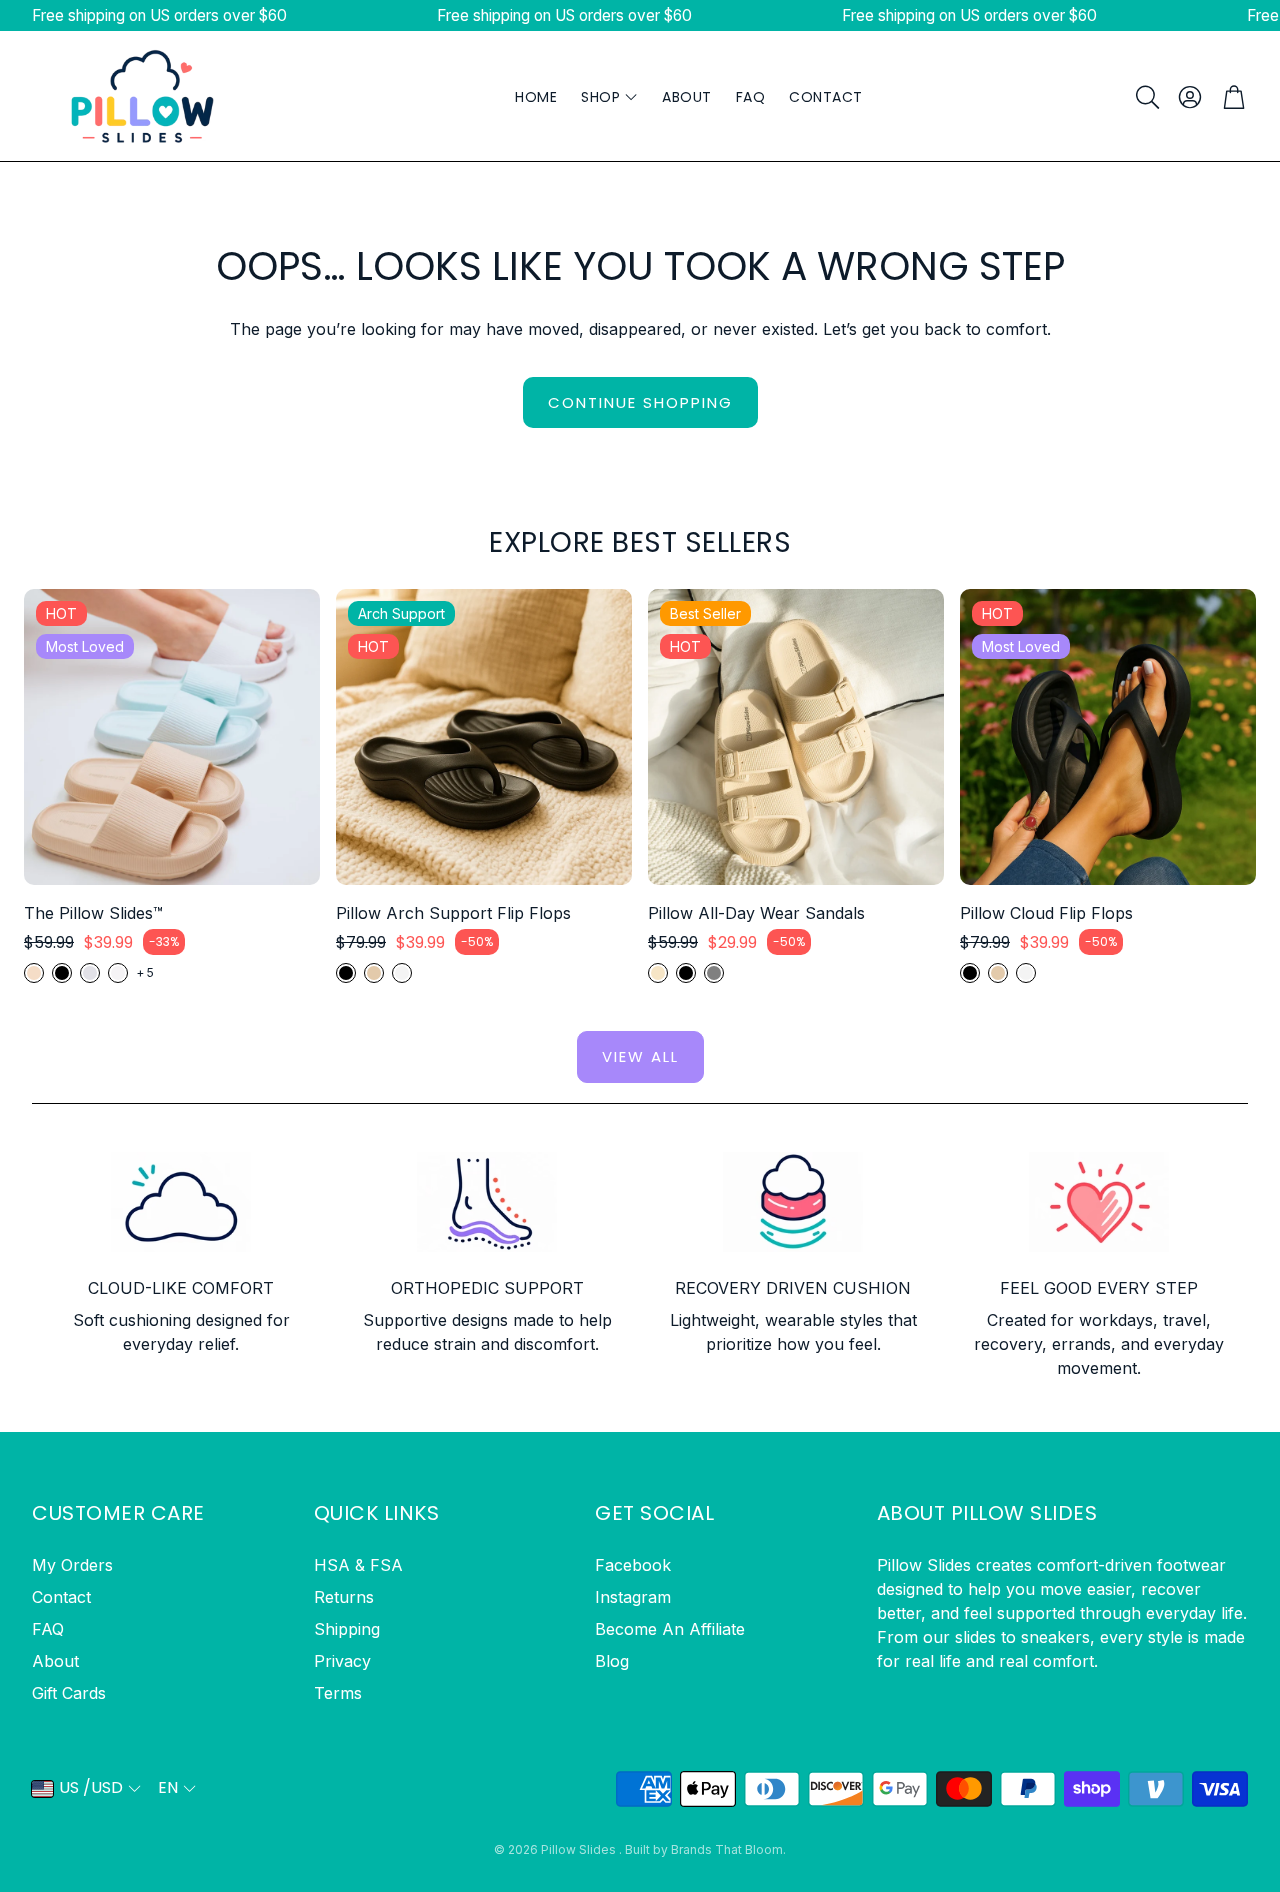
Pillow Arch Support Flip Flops (453, 913)
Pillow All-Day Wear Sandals (756, 913)
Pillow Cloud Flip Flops (1046, 913)
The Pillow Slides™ (93, 913)
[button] (1146, 97)
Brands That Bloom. (728, 1849)
